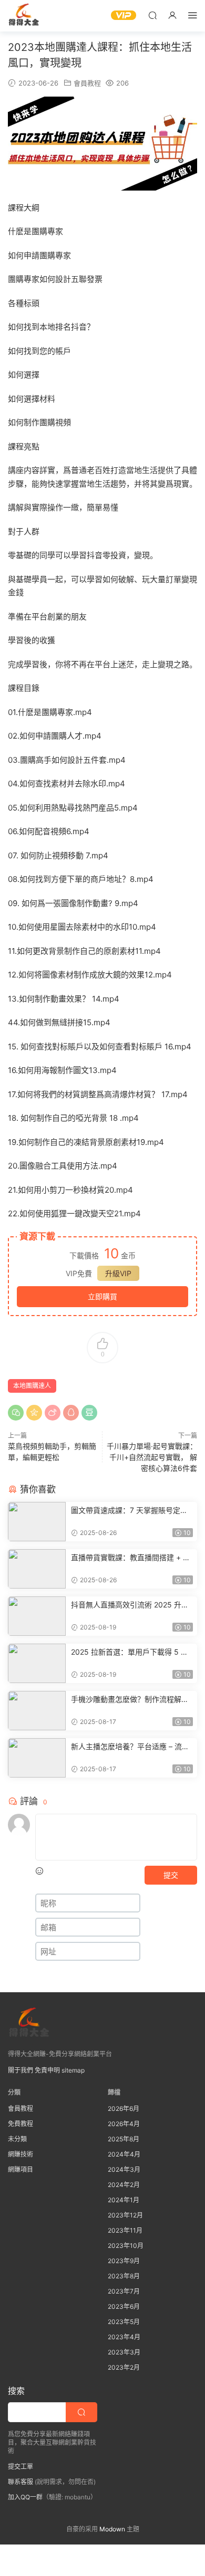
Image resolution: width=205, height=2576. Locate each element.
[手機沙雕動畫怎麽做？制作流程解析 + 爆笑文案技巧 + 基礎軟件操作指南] (37, 1711)
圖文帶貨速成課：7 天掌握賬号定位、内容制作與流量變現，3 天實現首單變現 (130, 1511)
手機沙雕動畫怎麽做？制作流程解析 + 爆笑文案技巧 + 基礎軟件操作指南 (130, 1700)
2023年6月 (124, 2306)
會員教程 (87, 83)
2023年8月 (124, 2276)
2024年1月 (124, 2200)
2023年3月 (124, 2352)
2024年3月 (124, 2169)
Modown (112, 2529)
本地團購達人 (32, 1386)
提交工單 (20, 2467)
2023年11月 (125, 2230)
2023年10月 (126, 2246)
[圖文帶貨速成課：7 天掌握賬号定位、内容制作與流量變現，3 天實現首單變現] (37, 1522)
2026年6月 (124, 2109)
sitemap (73, 2070)
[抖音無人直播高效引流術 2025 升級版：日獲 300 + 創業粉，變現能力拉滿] (37, 1616)
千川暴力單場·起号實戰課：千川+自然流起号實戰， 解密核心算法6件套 (152, 1457)
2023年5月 (124, 2322)
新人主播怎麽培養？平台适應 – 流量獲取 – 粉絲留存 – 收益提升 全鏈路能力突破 (131, 1747)
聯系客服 (20, 2482)
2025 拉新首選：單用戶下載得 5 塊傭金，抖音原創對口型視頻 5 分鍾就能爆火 (131, 1652)
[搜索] (152, 15)
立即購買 (102, 1296)
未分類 (17, 2139)
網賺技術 (20, 2154)
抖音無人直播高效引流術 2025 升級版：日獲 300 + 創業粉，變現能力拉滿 (131, 1605)
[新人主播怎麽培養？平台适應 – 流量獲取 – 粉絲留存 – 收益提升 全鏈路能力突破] (37, 1758)
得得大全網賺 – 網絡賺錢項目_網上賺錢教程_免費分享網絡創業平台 (24, 16)
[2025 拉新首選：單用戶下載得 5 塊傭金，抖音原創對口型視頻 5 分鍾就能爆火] (37, 1663)
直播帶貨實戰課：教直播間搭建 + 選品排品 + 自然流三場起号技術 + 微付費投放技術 (131, 1558)
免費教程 (20, 2124)
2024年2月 (124, 2185)
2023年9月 (124, 2261)
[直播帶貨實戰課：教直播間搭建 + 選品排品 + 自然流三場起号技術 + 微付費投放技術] (37, 1569)
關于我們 (20, 2070)
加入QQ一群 (25, 2497)
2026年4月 (124, 2124)
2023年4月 (124, 2337)
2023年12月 (125, 2215)
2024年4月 (124, 2154)
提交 (171, 1875)
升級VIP (118, 1273)
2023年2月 (124, 2367)
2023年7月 (124, 2291)
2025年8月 (124, 2139)
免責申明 (47, 2070)
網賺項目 (20, 2169)
